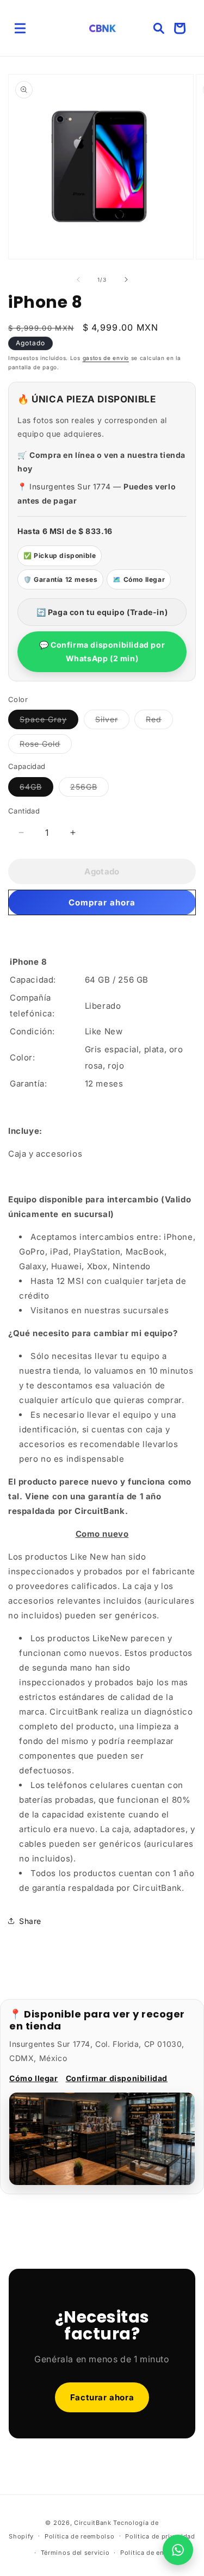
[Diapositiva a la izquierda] (78, 280)
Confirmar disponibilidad (117, 2078)
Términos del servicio (75, 2553)
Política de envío (147, 2553)
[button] (20, 28)
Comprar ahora (102, 902)
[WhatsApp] (178, 2550)
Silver (112, 722)
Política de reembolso (80, 2536)
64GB (36, 789)
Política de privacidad (160, 2536)
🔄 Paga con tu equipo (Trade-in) (102, 612)
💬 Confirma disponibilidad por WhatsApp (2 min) (102, 651)
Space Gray (49, 722)
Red (159, 722)
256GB (89, 789)
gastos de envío (106, 358)
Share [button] (30, 1921)
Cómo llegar (34, 2078)
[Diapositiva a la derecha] (126, 280)
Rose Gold (46, 746)
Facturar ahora (102, 2397)
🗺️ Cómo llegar (139, 579)
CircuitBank (93, 2523)
